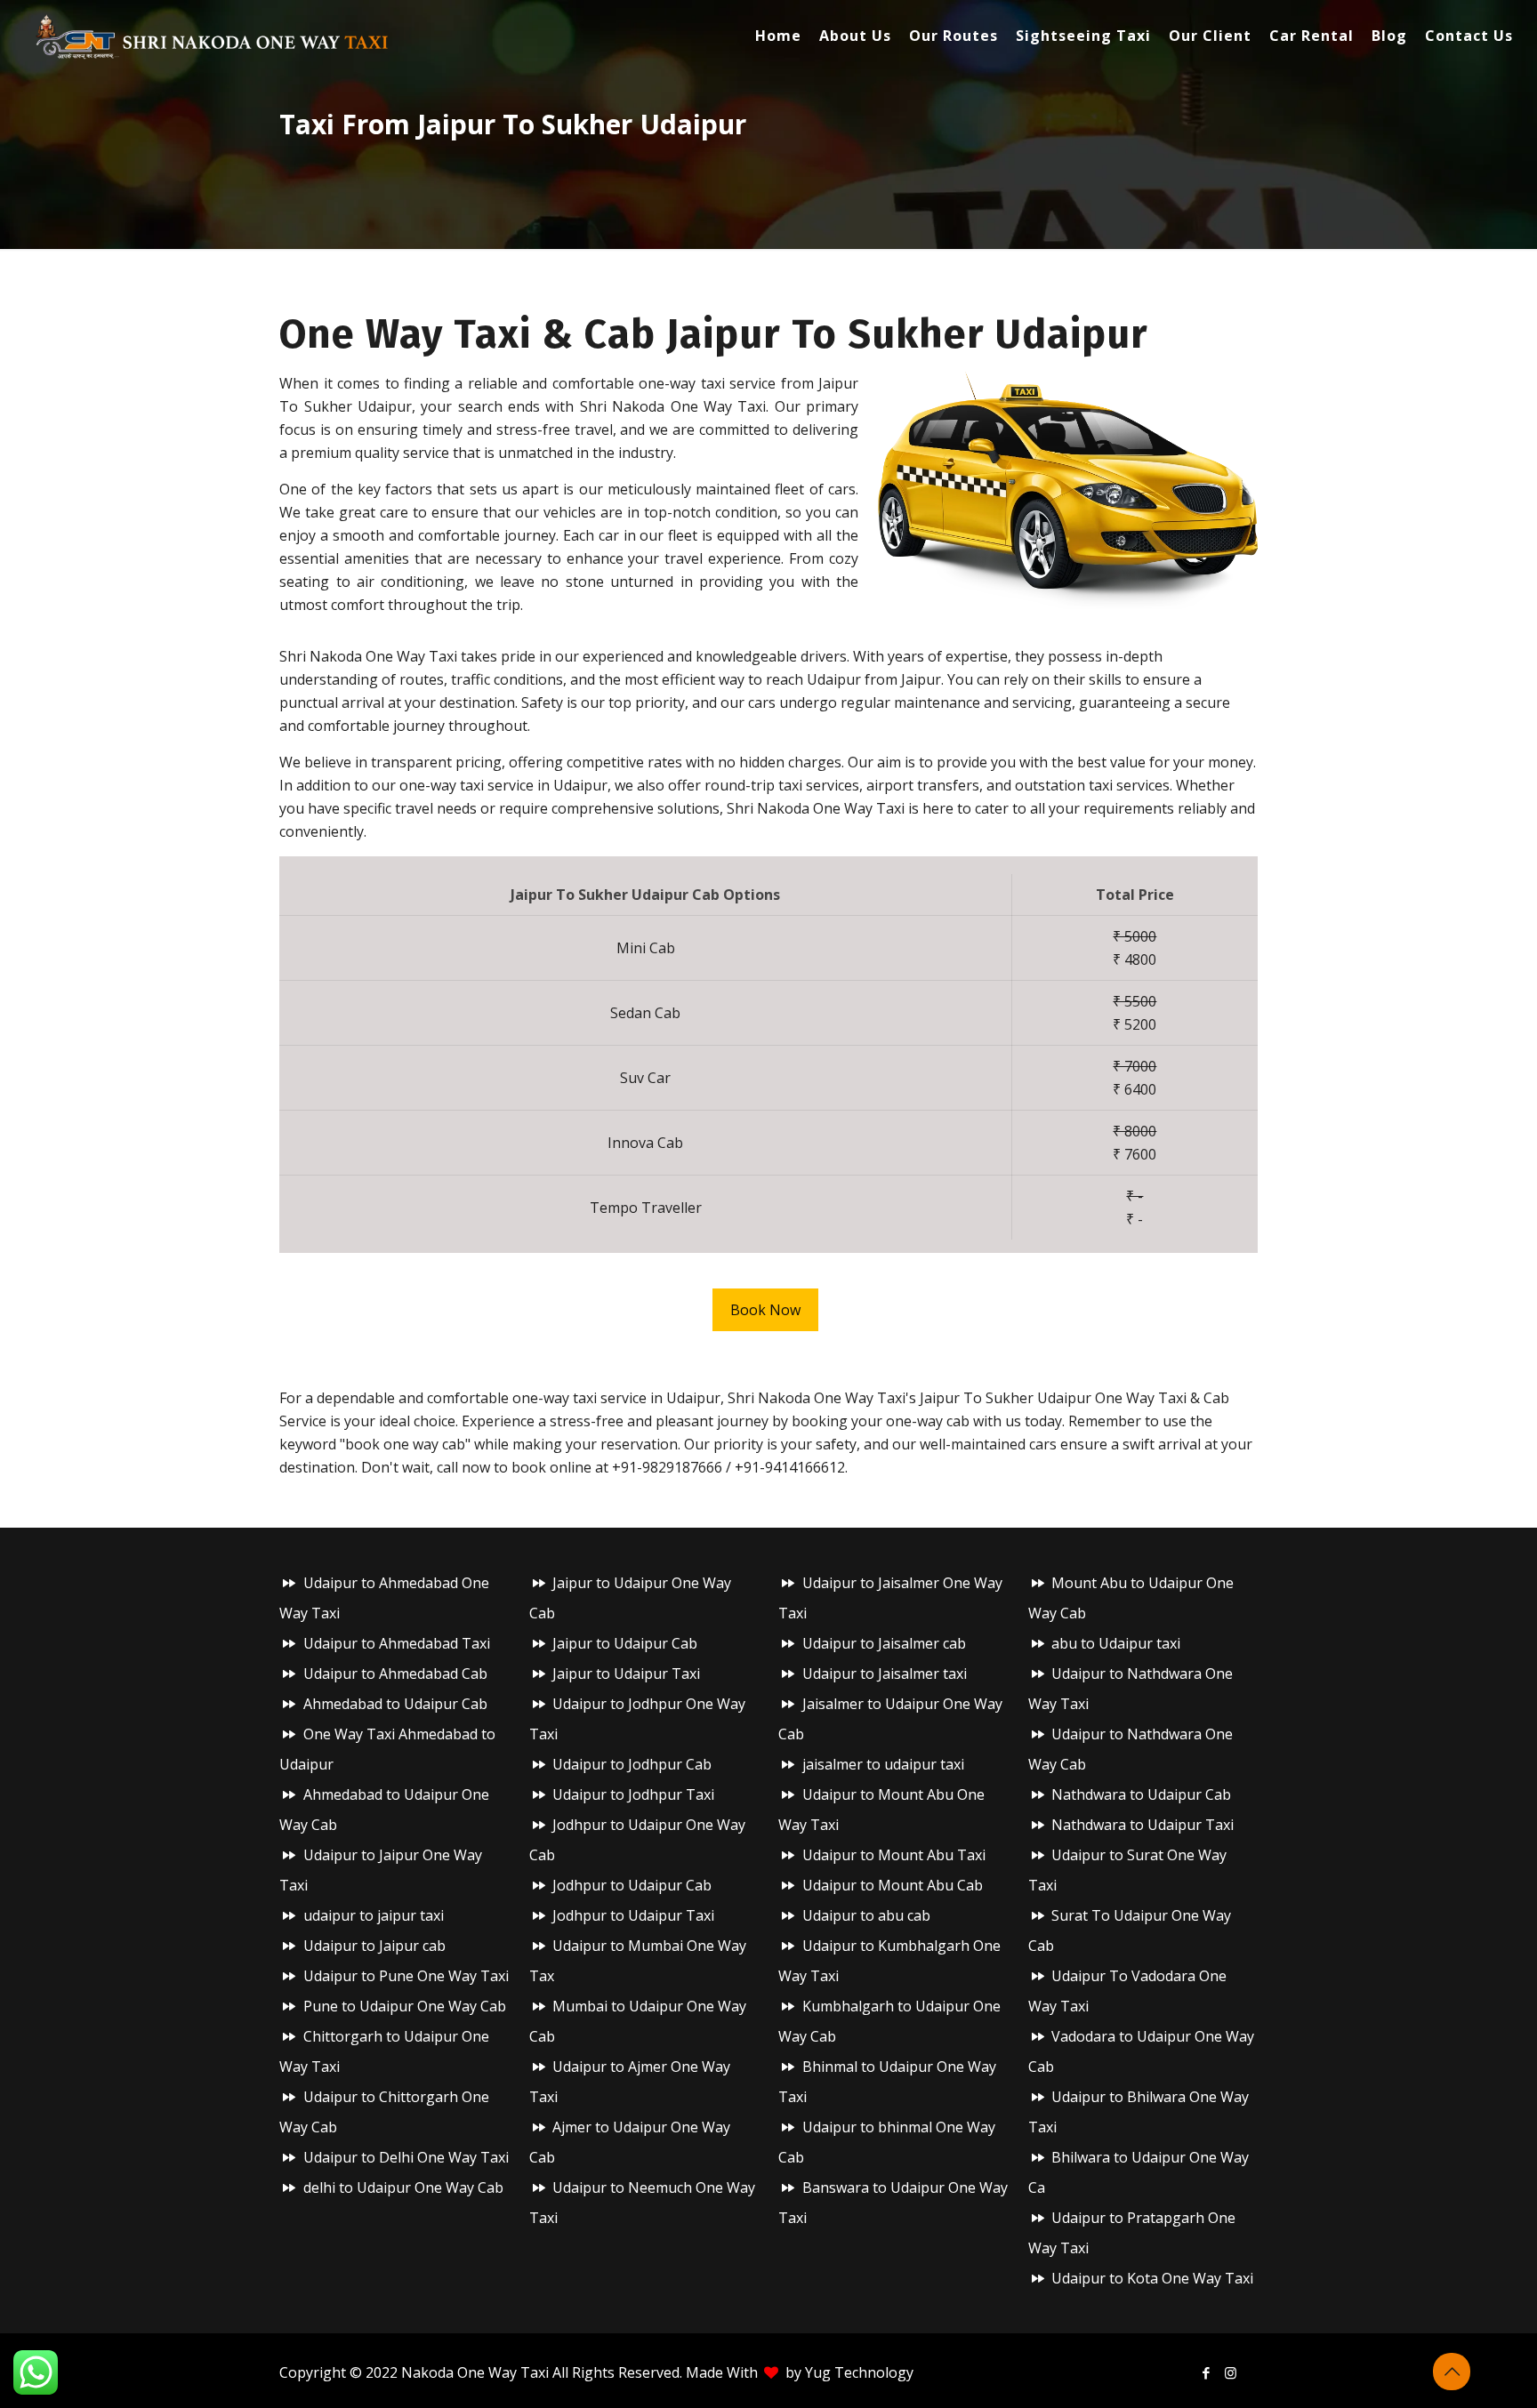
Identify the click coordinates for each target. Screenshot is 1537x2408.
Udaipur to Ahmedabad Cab (395, 1674)
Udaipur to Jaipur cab (374, 1946)
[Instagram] (1231, 2372)
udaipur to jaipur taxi (374, 1915)
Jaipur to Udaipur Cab (625, 1643)
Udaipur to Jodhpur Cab (632, 1764)
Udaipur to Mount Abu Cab (893, 1885)
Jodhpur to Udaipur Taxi (633, 1915)
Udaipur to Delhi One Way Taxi (406, 2157)
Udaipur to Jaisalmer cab (884, 1643)
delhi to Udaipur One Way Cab (403, 2187)
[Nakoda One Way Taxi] (213, 36)
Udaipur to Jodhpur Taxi (633, 1794)
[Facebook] (1207, 2372)
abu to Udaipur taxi (1116, 1643)
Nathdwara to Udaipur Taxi (1143, 1825)
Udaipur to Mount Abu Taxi (894, 1855)
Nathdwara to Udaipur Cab (1141, 1794)
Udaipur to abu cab (866, 1915)
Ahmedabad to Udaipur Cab (395, 1704)
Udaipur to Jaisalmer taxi (885, 1674)
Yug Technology (859, 2372)
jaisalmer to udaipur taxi (883, 1764)
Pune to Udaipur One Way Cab (405, 2006)
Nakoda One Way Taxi (475, 2372)
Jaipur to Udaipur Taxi (626, 1674)
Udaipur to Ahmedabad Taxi (397, 1643)
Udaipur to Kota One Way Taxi (1152, 2278)
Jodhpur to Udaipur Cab (632, 1885)
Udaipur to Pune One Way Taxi (406, 1976)
